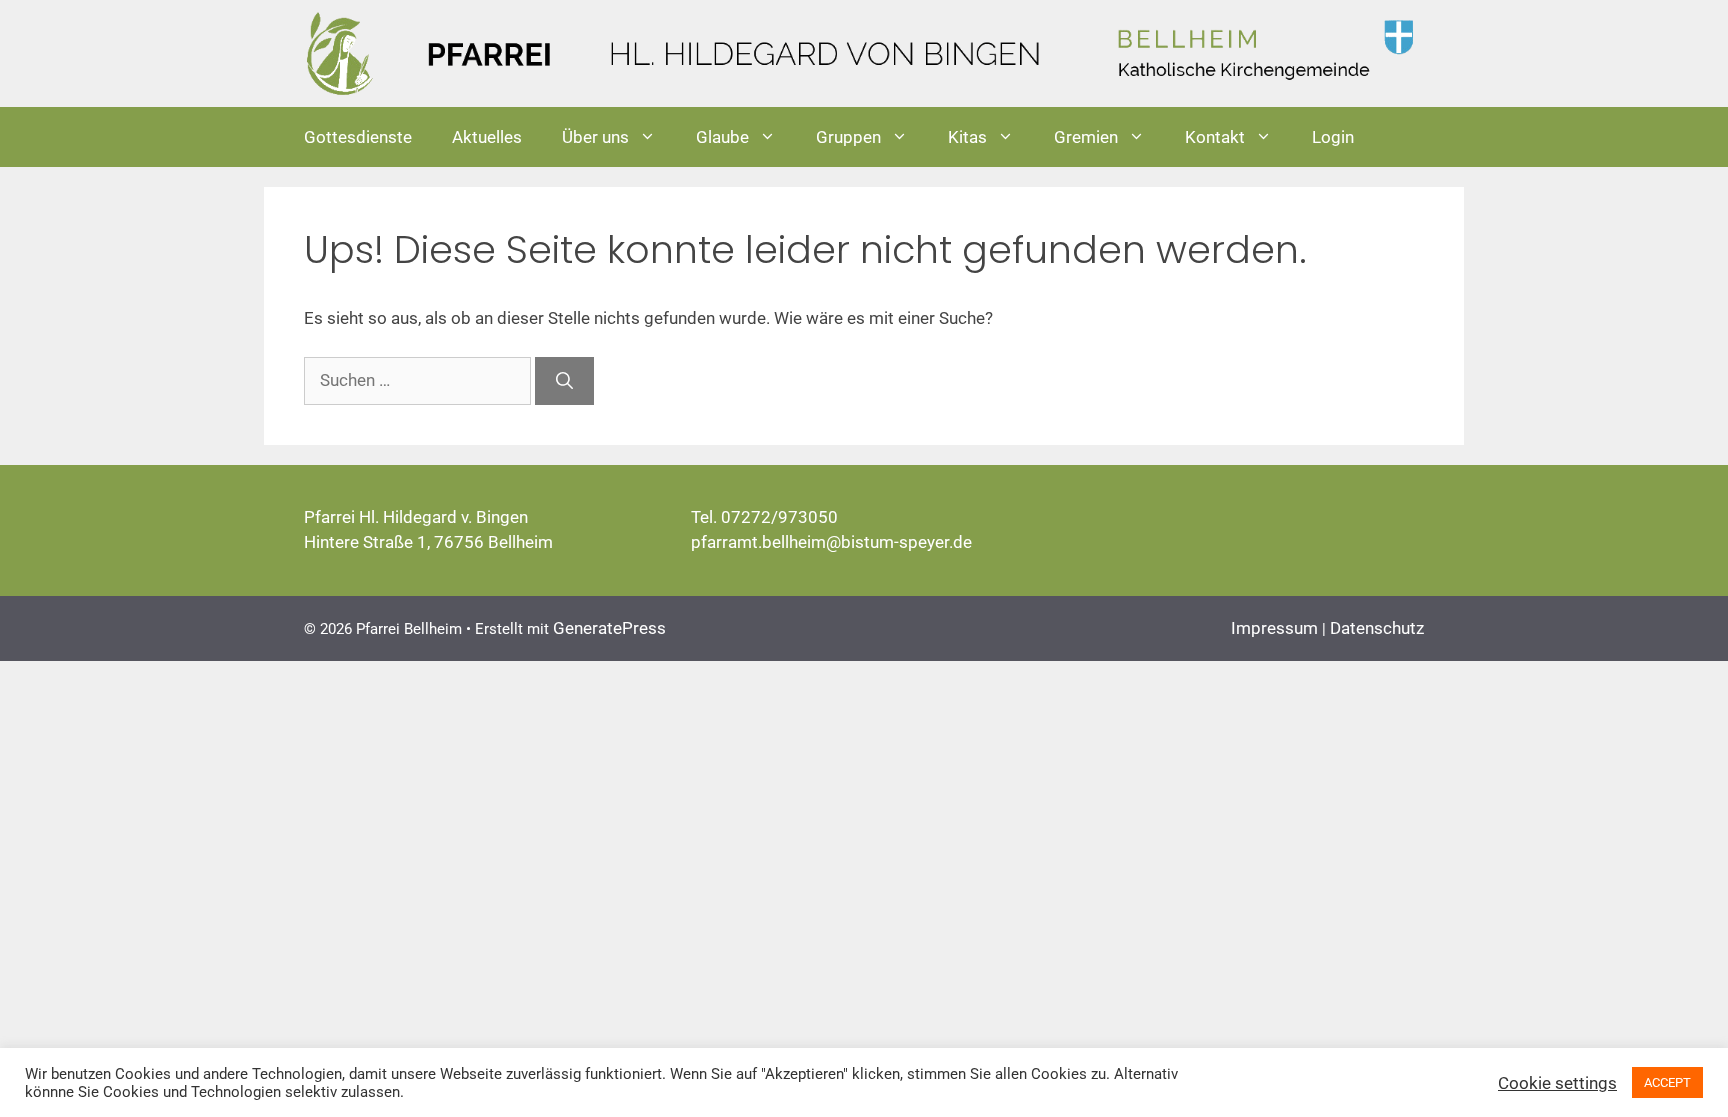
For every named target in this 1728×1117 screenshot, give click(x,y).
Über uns (595, 137)
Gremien (1086, 137)
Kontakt (1215, 137)
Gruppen (848, 137)
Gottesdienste (358, 137)
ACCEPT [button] (1667, 1082)
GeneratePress (609, 628)
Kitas (967, 137)
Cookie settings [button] (1557, 1083)
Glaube (722, 137)
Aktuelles (487, 137)
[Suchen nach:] (419, 380)
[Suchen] (564, 381)
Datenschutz (1377, 628)
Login (1333, 137)
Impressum (1274, 628)
